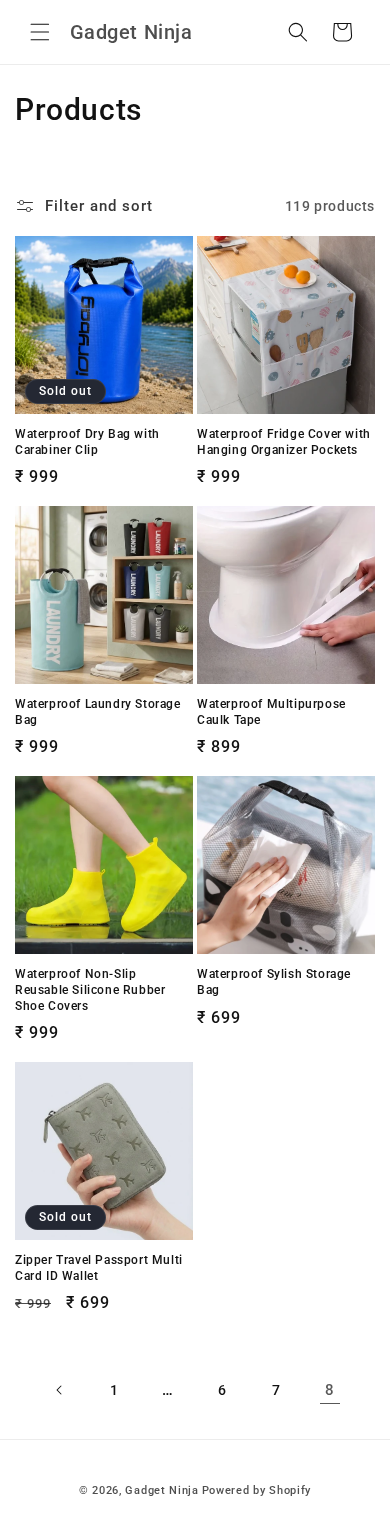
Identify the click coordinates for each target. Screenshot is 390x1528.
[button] (40, 32)
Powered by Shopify (257, 1490)
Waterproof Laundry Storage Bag (98, 712)
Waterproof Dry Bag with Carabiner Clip (87, 442)
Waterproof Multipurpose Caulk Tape (271, 712)
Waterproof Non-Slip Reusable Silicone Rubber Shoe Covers (90, 989)
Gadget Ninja (161, 1490)
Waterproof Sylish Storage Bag (274, 982)
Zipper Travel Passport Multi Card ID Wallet (99, 1268)
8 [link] (330, 1390)
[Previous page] (60, 1390)
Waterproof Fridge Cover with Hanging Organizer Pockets (284, 442)
